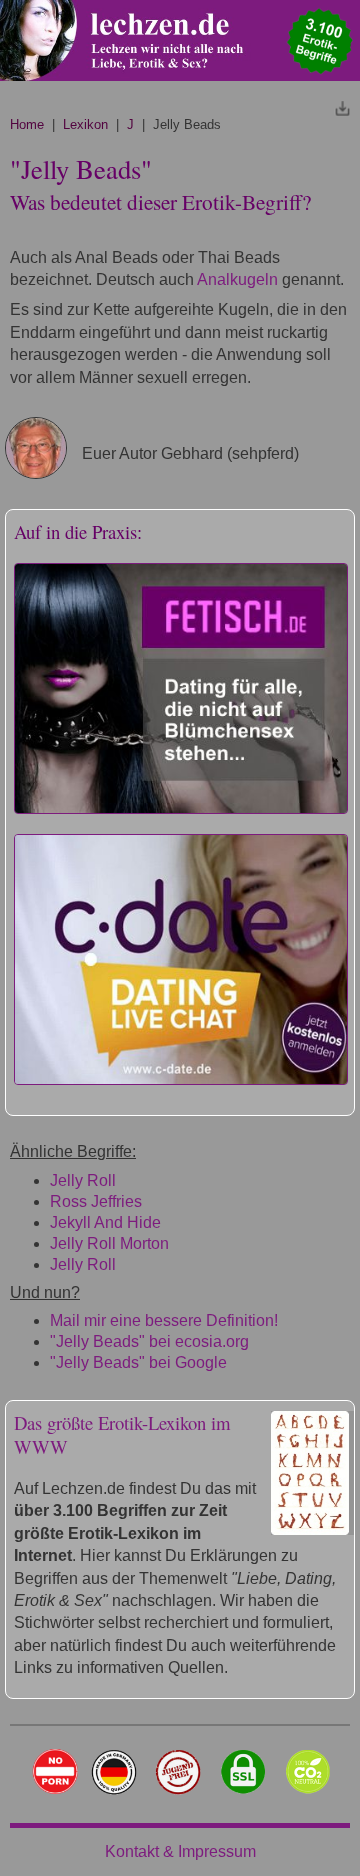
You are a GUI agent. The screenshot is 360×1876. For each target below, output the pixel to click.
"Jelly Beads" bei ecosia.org (149, 1341)
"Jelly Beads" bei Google (138, 1362)
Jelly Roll (83, 1180)
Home (27, 124)
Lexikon (85, 124)
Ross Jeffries (96, 1201)
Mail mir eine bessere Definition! (164, 1320)
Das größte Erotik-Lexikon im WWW (122, 1434)
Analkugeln (237, 279)
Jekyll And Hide (105, 1222)
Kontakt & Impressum (180, 1851)
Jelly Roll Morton (109, 1243)
